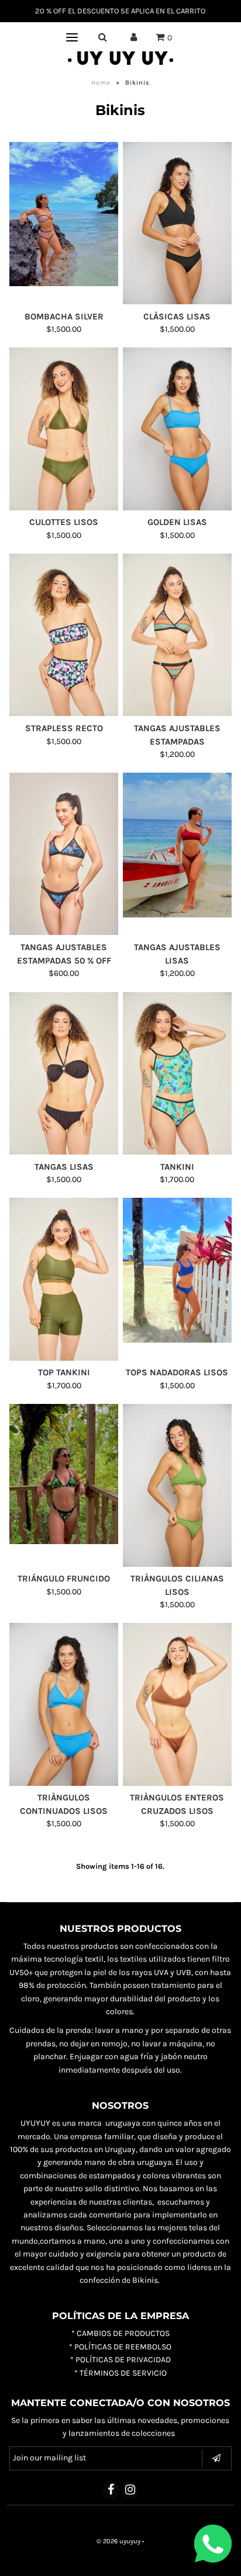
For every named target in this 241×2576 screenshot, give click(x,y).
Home (101, 83)
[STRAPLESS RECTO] (64, 635)
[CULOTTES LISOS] (64, 429)
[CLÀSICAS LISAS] (177, 223)
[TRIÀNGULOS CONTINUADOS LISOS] (64, 1704)
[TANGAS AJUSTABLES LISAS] (177, 845)
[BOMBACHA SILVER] (64, 214)
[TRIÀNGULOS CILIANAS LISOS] (177, 1485)
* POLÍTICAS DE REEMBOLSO (120, 2347)
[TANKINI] (177, 1073)
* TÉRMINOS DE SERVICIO (120, 2373)
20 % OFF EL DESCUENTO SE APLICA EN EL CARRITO (120, 11)
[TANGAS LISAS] (64, 1073)
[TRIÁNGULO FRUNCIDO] (64, 1474)
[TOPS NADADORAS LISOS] (177, 1270)
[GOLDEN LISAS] (177, 429)
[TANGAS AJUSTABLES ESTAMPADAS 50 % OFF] (64, 854)
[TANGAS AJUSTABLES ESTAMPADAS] (177, 635)
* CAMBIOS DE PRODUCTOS (120, 2333)
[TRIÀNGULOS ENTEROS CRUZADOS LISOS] (177, 1704)
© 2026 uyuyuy (118, 2541)
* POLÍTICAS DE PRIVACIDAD (120, 2360)
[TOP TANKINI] (64, 1279)
